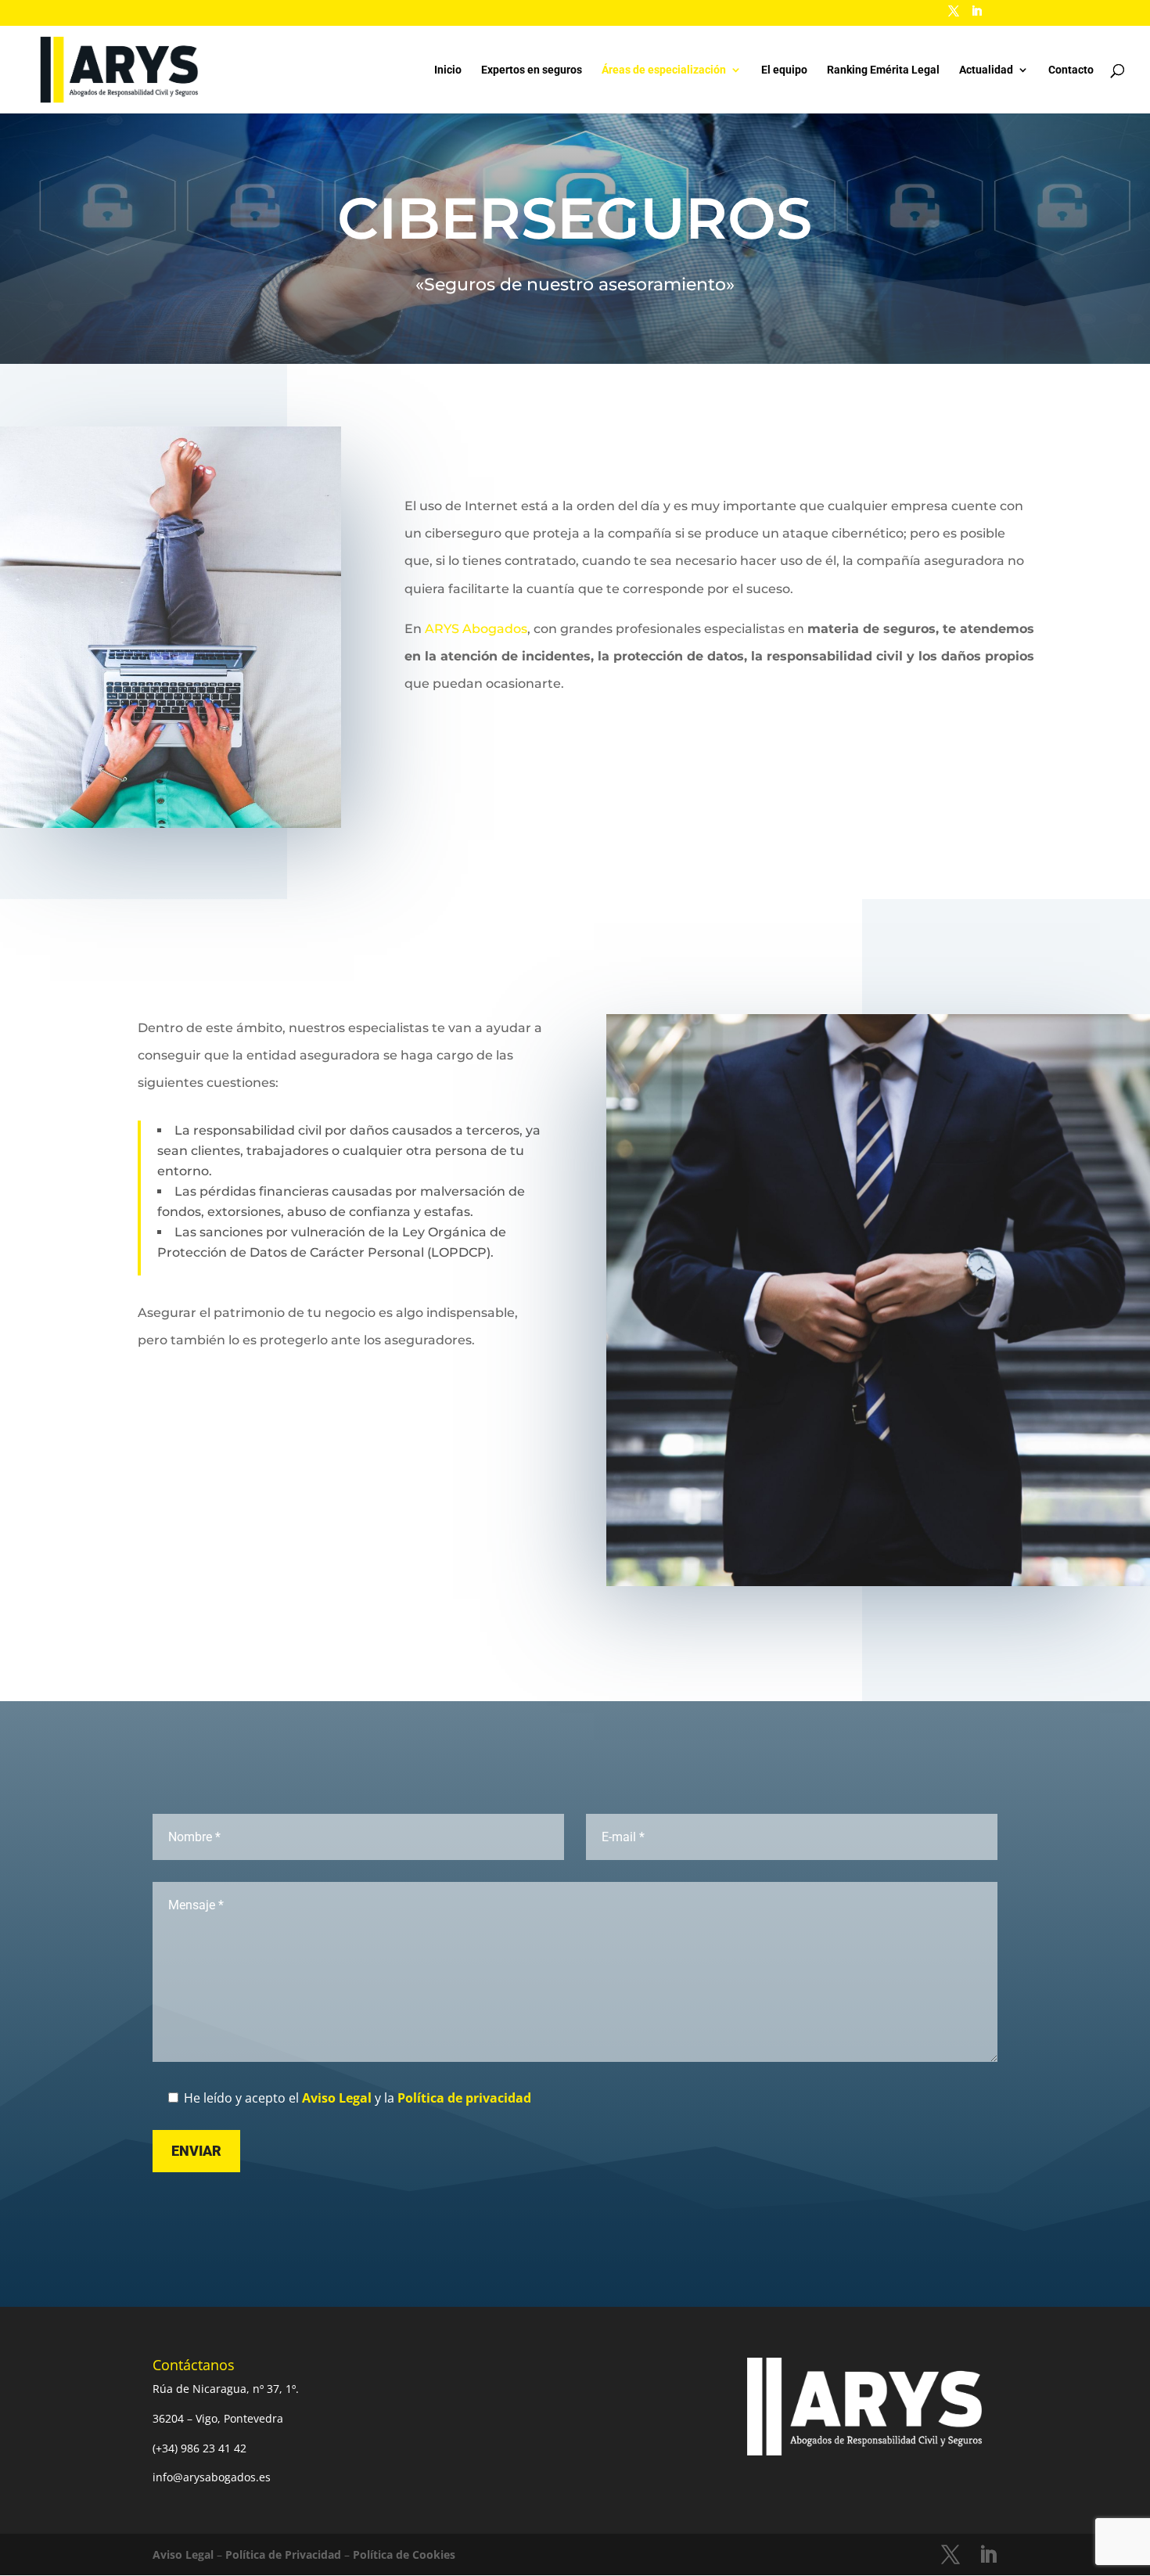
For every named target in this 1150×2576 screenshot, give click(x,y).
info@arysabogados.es (212, 2477)
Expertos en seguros (532, 70)
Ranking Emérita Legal (883, 70)
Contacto (1071, 70)
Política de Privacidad (283, 2554)
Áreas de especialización (664, 70)
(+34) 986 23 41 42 (199, 2448)
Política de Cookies (404, 2554)
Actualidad (986, 70)
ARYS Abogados (476, 629)
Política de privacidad (464, 2098)
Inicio (448, 70)
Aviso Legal (337, 2098)
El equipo (784, 70)
